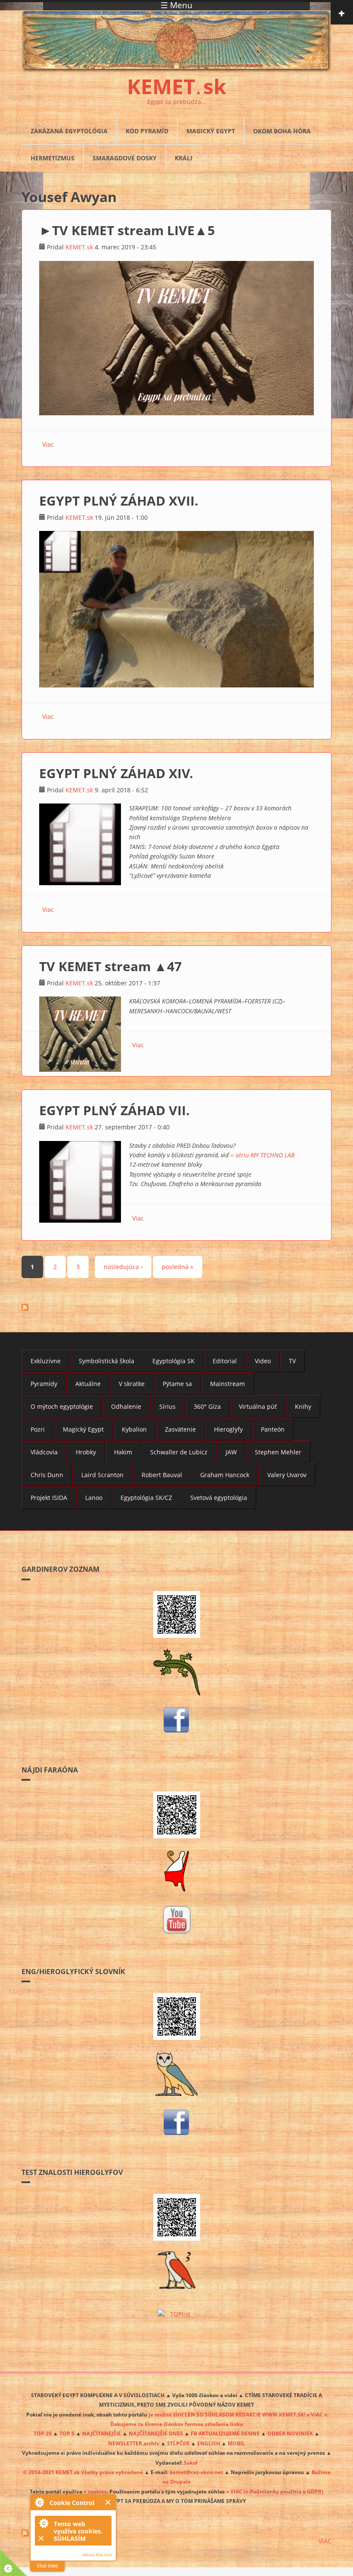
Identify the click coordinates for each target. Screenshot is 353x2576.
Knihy (303, 1406)
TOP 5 (67, 2433)
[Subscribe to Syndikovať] (176, 2533)
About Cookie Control (39, 2502)
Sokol (191, 2463)
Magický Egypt (211, 131)
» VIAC (235, 2491)
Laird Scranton (102, 1475)
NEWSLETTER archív (134, 2443)
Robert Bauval (162, 1475)
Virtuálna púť (258, 1406)
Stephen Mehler (278, 1452)
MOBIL (236, 2443)
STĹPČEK (178, 2443)
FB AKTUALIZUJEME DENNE (225, 2433)
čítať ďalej (47, 2566)
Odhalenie (126, 1406)
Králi (184, 158)
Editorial (225, 1361)
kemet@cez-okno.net (196, 2472)
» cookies (95, 2491)
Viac (48, 444)
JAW (231, 1452)
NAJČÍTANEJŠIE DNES (156, 2433)
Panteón (273, 1429)
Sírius (167, 1406)
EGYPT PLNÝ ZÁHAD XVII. (119, 501)
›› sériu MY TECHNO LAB (262, 1155)
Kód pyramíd (147, 131)
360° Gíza (207, 1406)
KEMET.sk (79, 247)
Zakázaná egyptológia (69, 131)
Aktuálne (88, 1384)
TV (292, 1361)
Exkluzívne (46, 1361)
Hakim (123, 1452)
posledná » (178, 1267)
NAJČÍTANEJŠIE (102, 2433)
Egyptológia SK (173, 1361)
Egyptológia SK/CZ (146, 1498)
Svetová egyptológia (219, 1498)
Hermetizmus (53, 158)
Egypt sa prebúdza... (177, 102)
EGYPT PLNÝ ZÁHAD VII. (115, 1110)
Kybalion (134, 1429)
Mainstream (228, 1384)
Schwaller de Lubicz (179, 1452)
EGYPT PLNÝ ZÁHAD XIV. (116, 773)
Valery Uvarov (287, 1475)
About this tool (97, 2555)
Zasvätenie (180, 1429)
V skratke (132, 1384)
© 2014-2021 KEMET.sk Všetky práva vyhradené (83, 2472)
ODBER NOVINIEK (290, 2433)
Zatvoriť (108, 2502)
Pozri (38, 1429)
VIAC (325, 2541)
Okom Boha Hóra (282, 131)
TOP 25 (43, 2433)
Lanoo (94, 1498)
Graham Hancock (225, 1475)
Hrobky (86, 1452)
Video (263, 1361)
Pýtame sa (177, 1384)
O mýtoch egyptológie (62, 1406)
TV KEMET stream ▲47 (110, 966)
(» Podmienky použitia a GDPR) (283, 2491)
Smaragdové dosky (125, 158)
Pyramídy (44, 1384)
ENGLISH (209, 2443)
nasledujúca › (123, 1267)
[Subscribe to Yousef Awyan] (176, 1307)
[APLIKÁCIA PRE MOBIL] (176, 1615)
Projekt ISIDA (49, 1498)
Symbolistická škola (107, 1361)
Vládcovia (44, 1452)
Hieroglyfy (228, 1429)
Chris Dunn (47, 1475)
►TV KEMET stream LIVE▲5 (127, 230)
